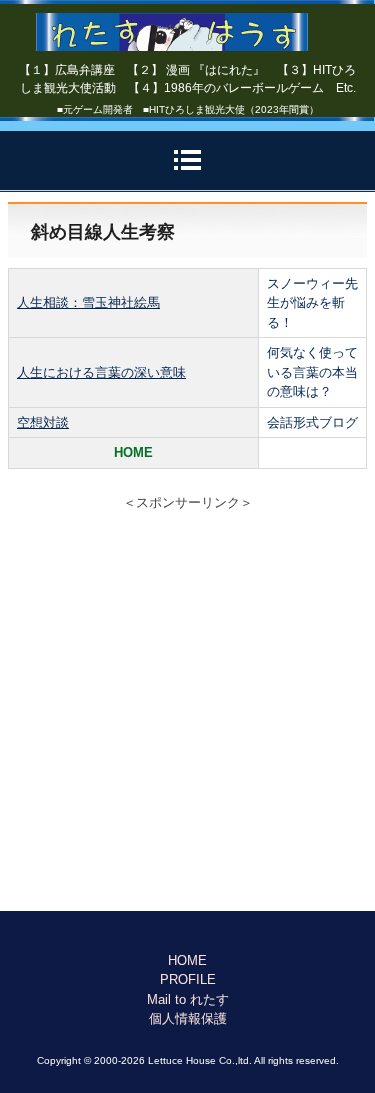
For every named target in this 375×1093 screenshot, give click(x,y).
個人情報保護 (188, 1018)
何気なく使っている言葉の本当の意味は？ (312, 372)
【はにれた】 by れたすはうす (187, 25)
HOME (187, 960)
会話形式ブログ (312, 422)
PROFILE (188, 979)
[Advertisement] (187, 713)
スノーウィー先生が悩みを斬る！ (312, 303)
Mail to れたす (188, 999)
